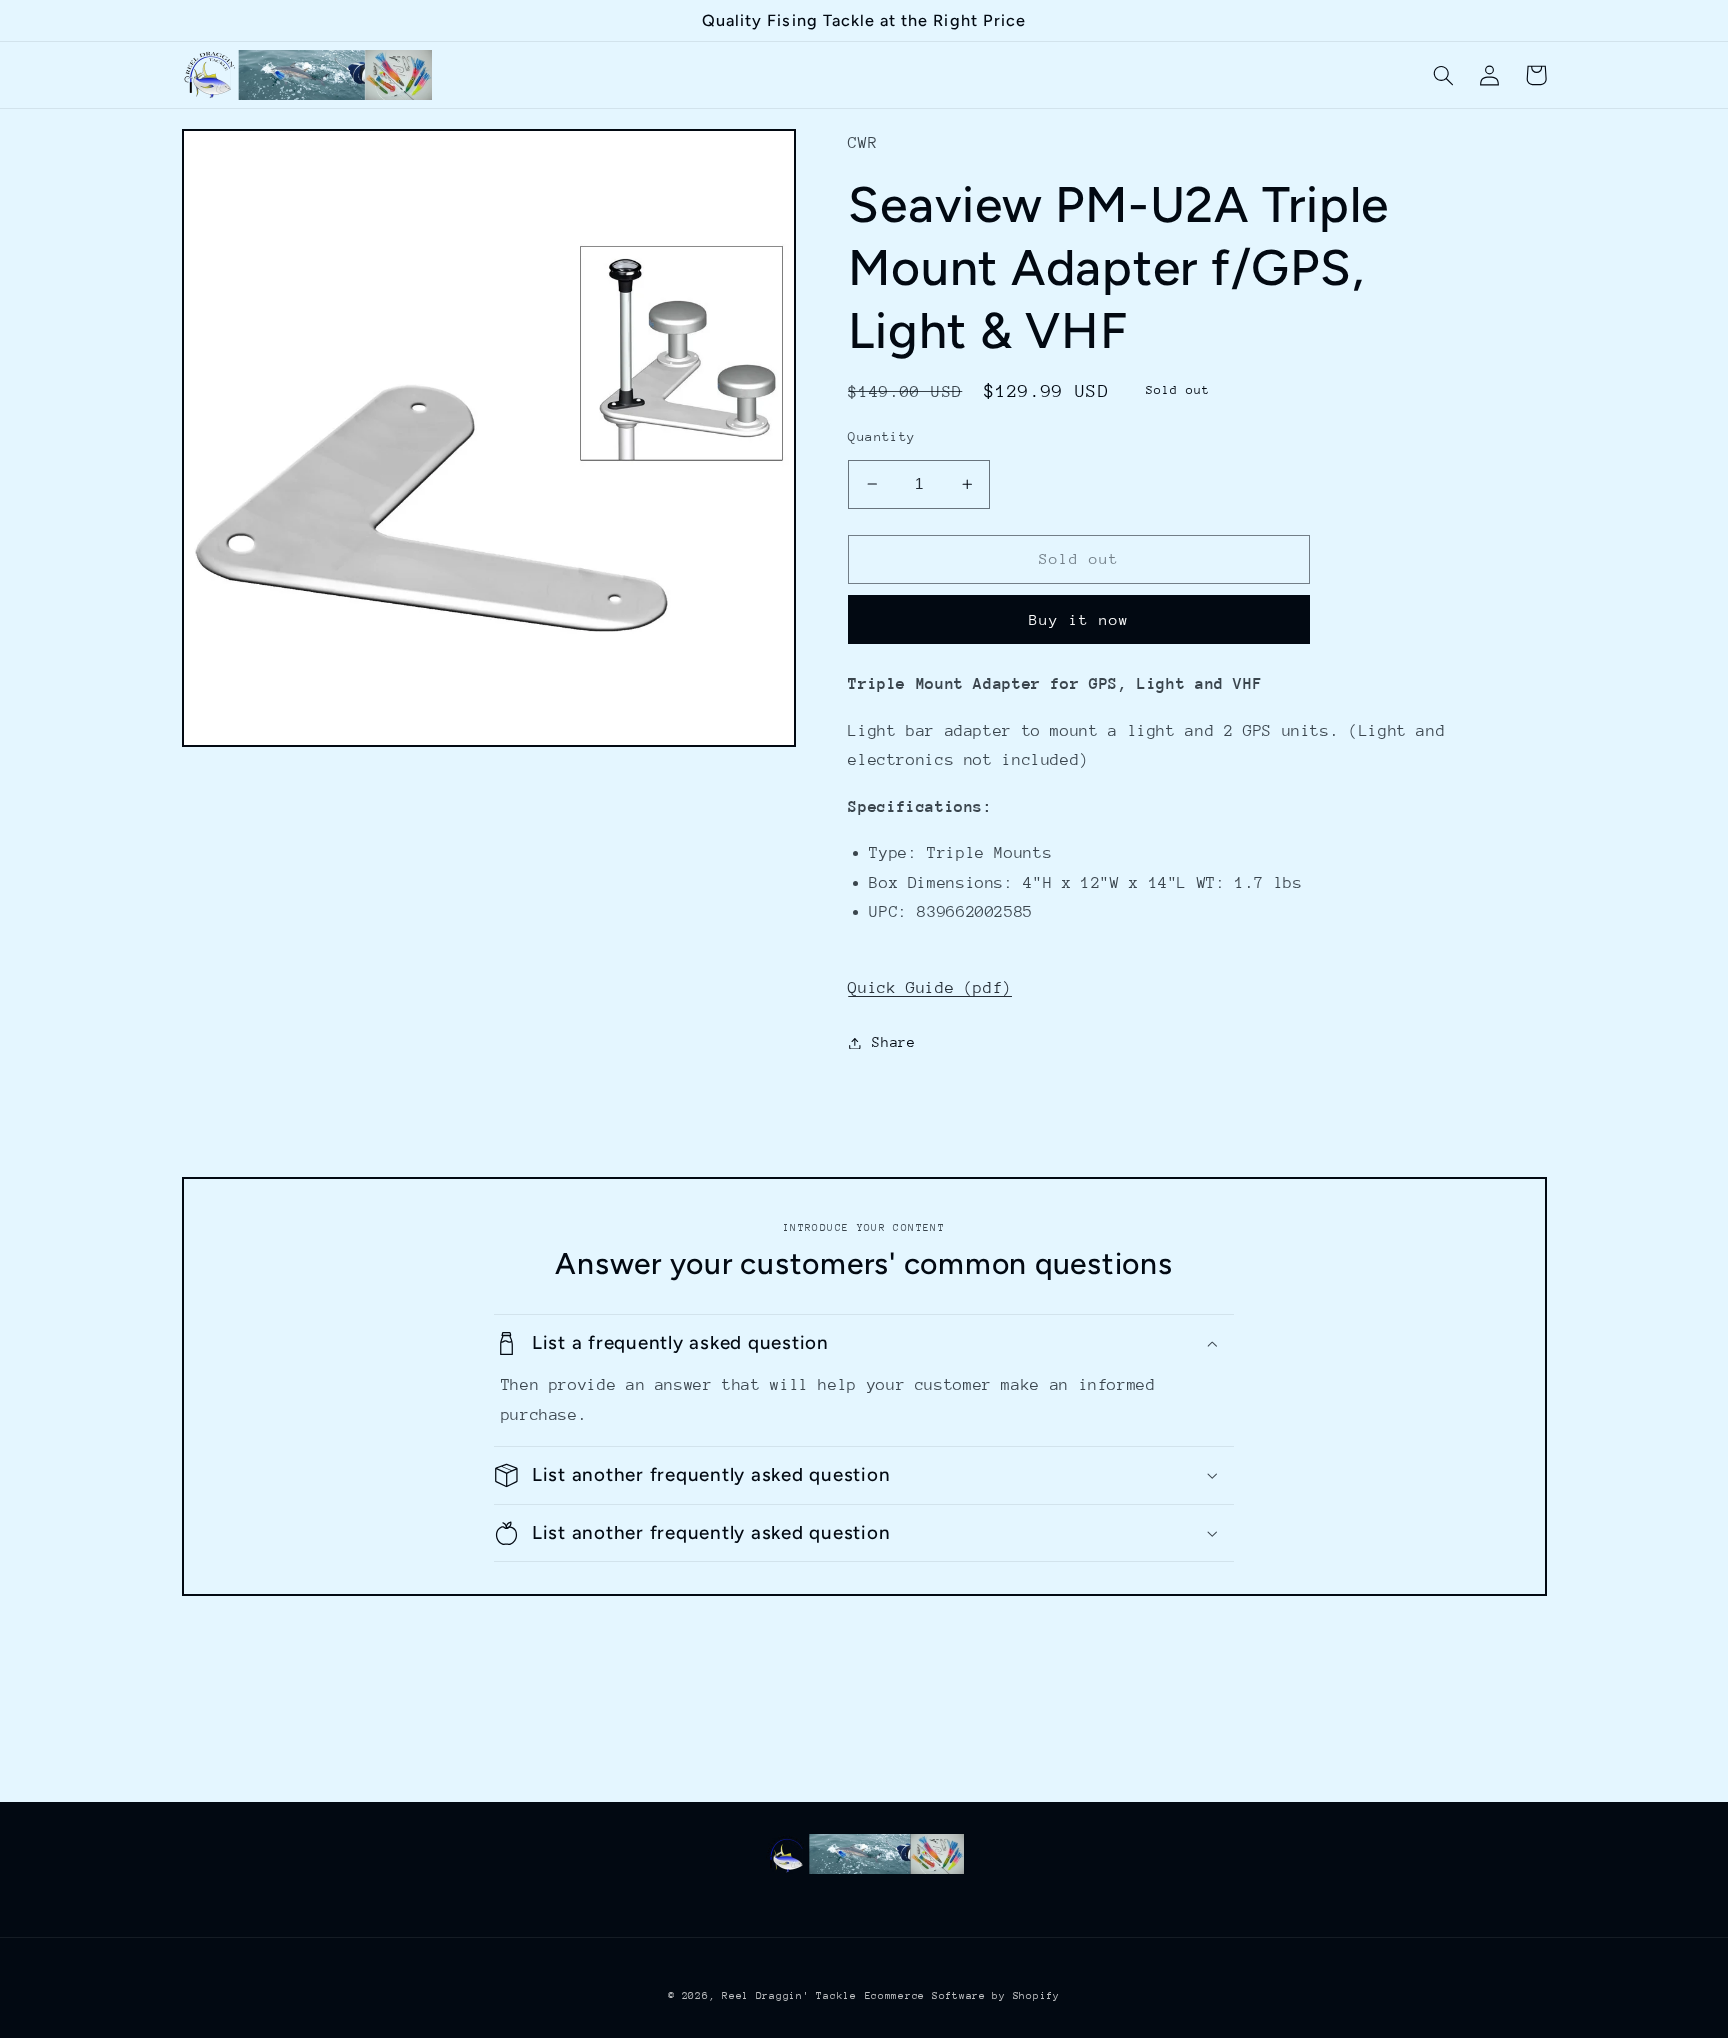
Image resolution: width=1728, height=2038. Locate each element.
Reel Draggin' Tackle (789, 1996)
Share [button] (893, 1042)
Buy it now (1079, 619)
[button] (1444, 75)
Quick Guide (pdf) (930, 988)
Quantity (881, 436)
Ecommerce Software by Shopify (962, 1996)
